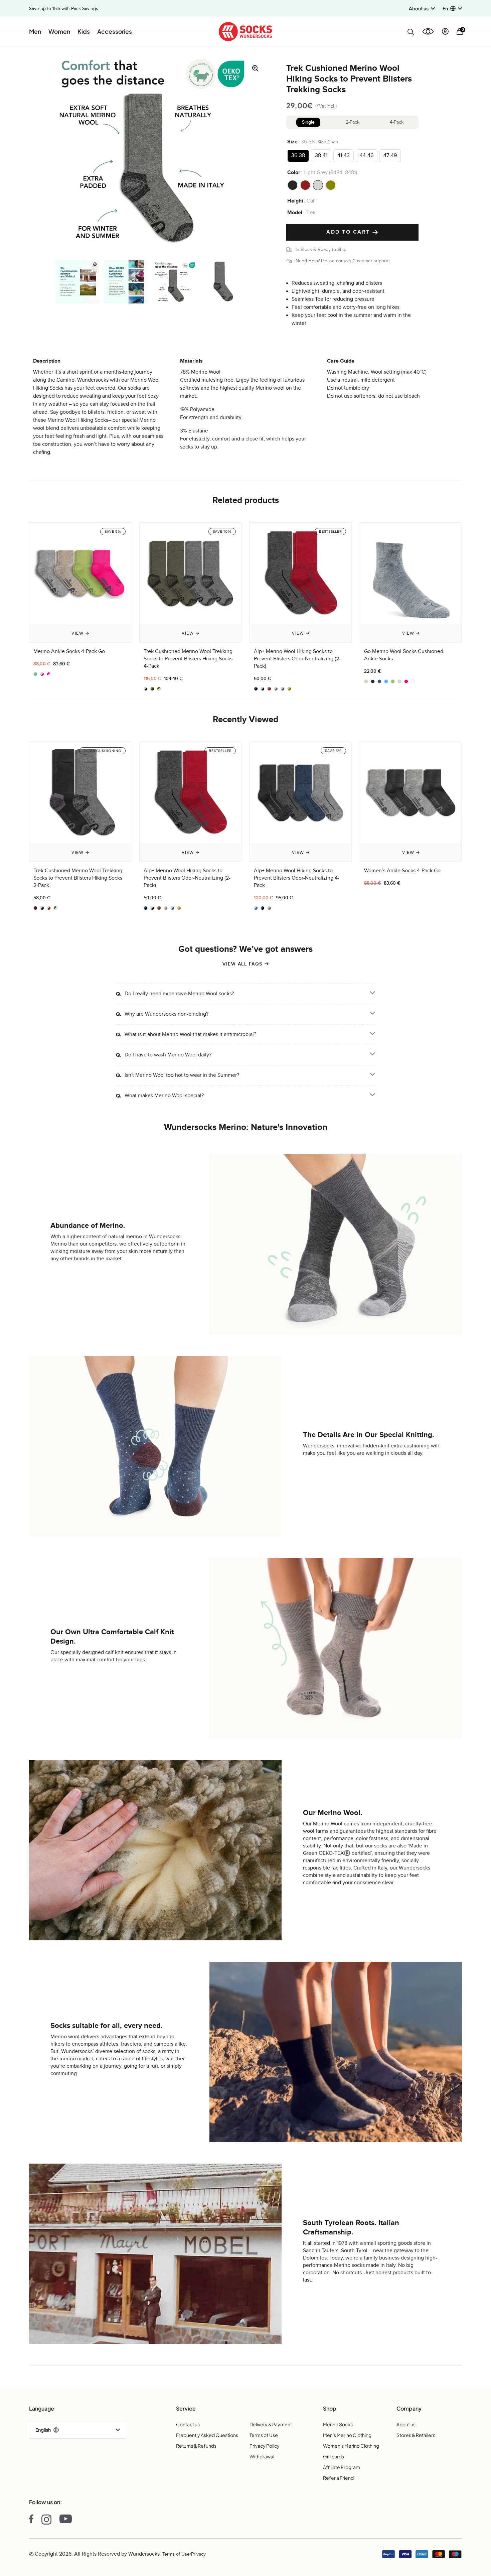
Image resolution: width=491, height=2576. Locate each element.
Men (35, 31)
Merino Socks (338, 2424)
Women (59, 31)
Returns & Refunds (196, 2446)
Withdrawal (262, 2456)
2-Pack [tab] (353, 122)
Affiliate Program (342, 2467)
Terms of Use (264, 2435)
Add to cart (349, 232)
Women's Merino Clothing (351, 2446)
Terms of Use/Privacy (184, 2554)
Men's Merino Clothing (347, 2435)
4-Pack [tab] (397, 122)
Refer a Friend (338, 2478)
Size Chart (328, 142)
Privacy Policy (265, 2446)
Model (295, 213)
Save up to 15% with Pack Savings (64, 9)
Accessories (115, 31)
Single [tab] (308, 122)
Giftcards (334, 2456)
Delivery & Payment (271, 2424)
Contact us (188, 2424)
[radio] (298, 156)
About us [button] (419, 8)
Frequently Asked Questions (207, 2435)
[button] (452, 9)
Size (292, 142)
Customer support (371, 261)
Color (294, 172)
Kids (84, 31)
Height (295, 201)
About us (406, 2424)
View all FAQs (242, 964)
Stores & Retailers (416, 2435)
